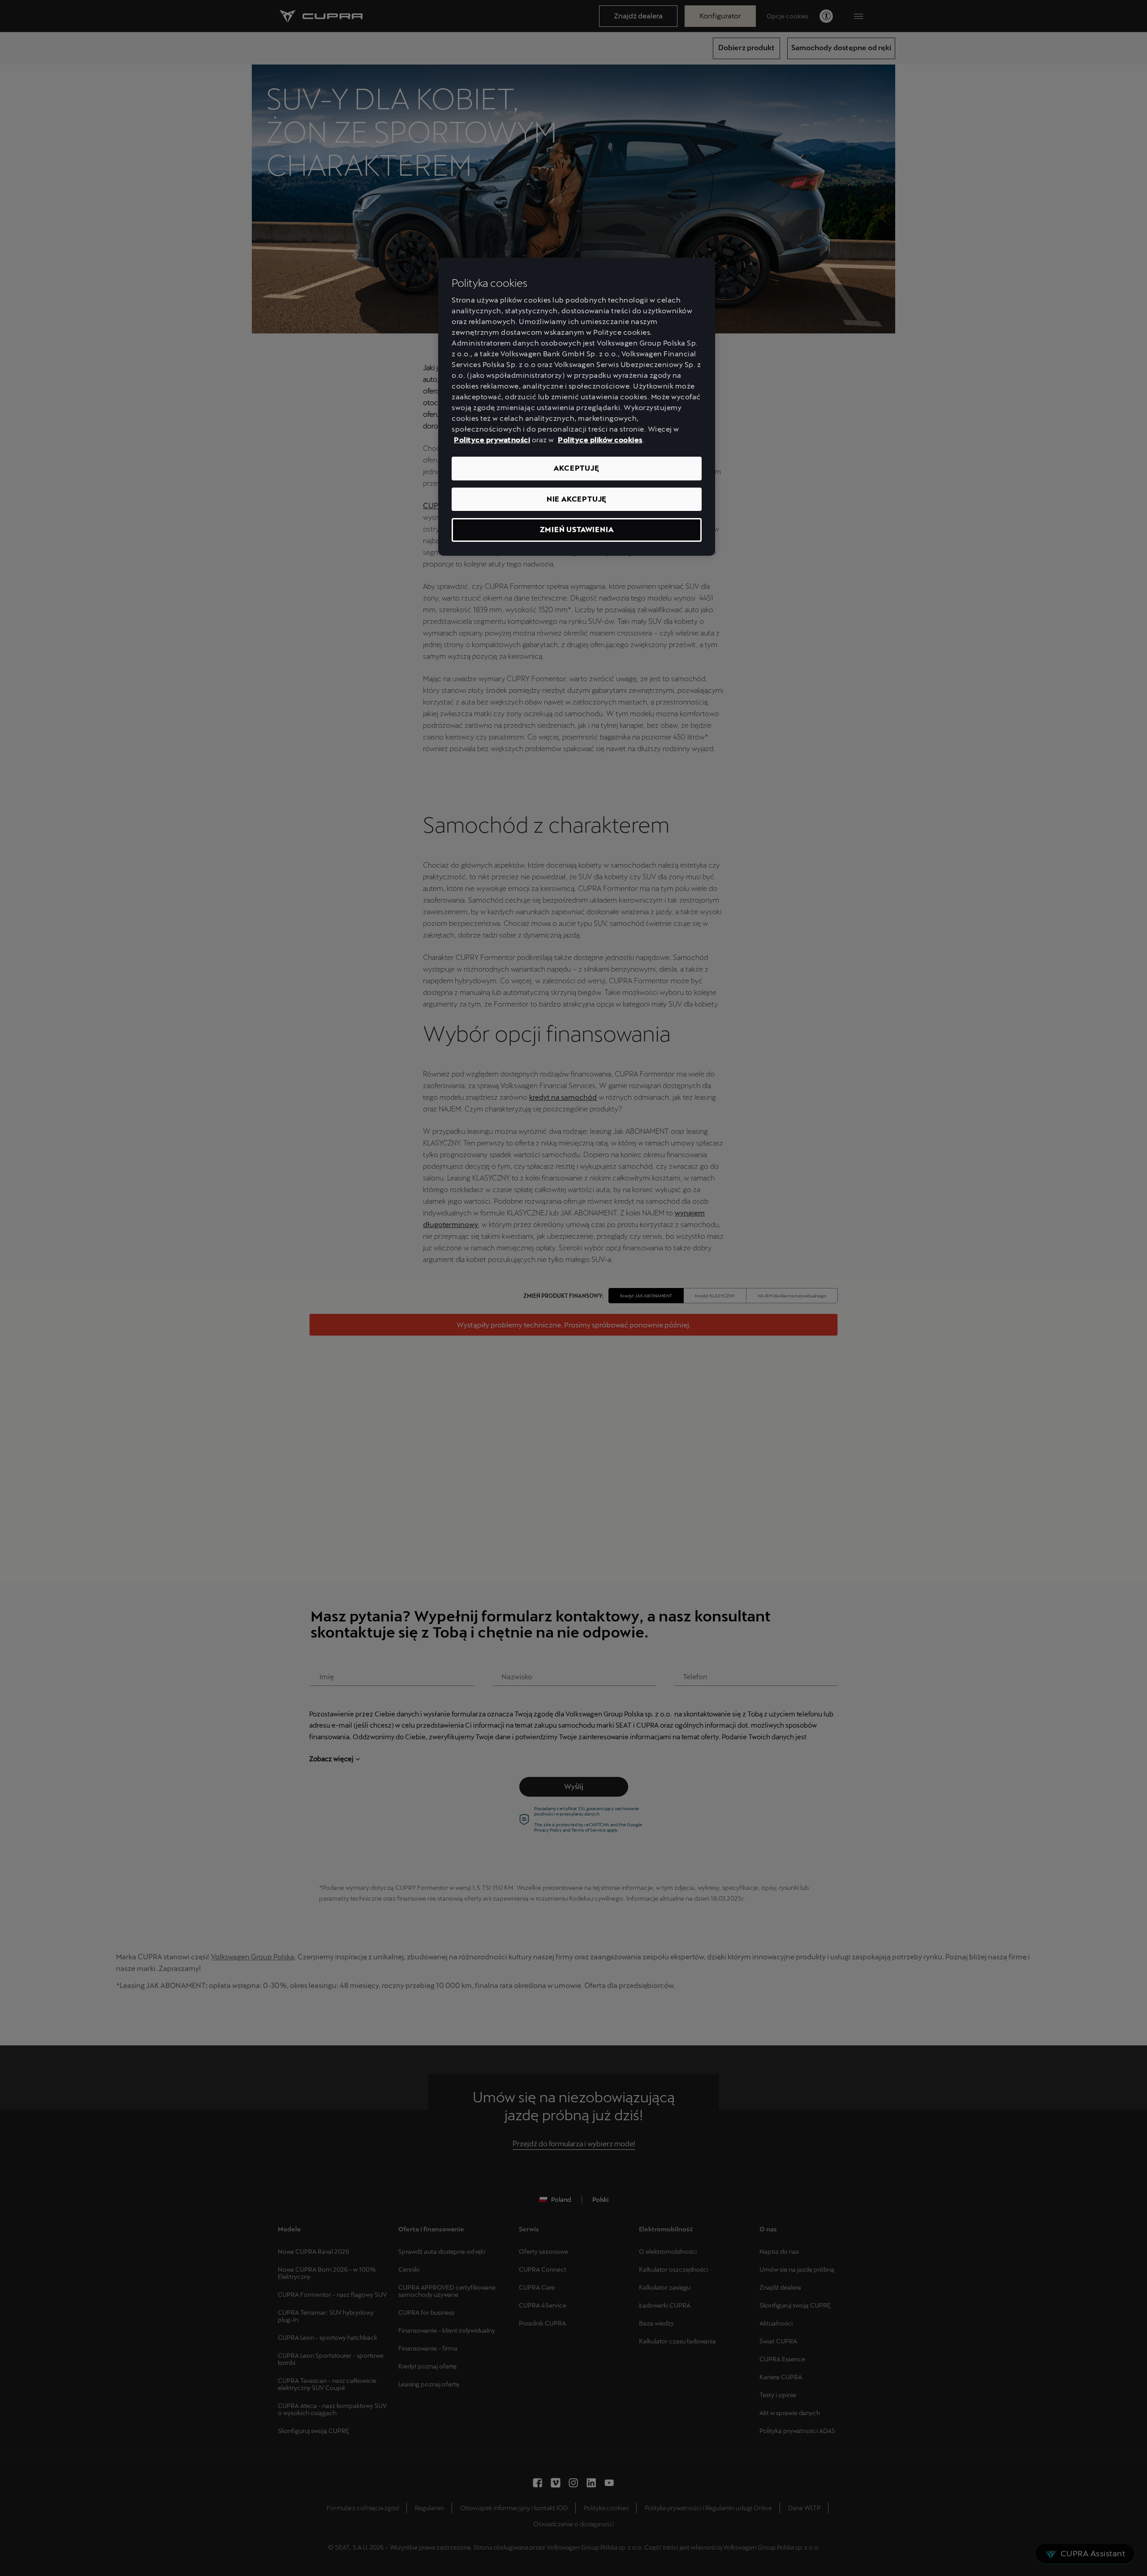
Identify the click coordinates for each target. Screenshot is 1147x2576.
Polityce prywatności (492, 440)
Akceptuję (576, 468)
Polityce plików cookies (600, 440)
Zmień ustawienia (577, 529)
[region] (577, 407)
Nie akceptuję (577, 499)
